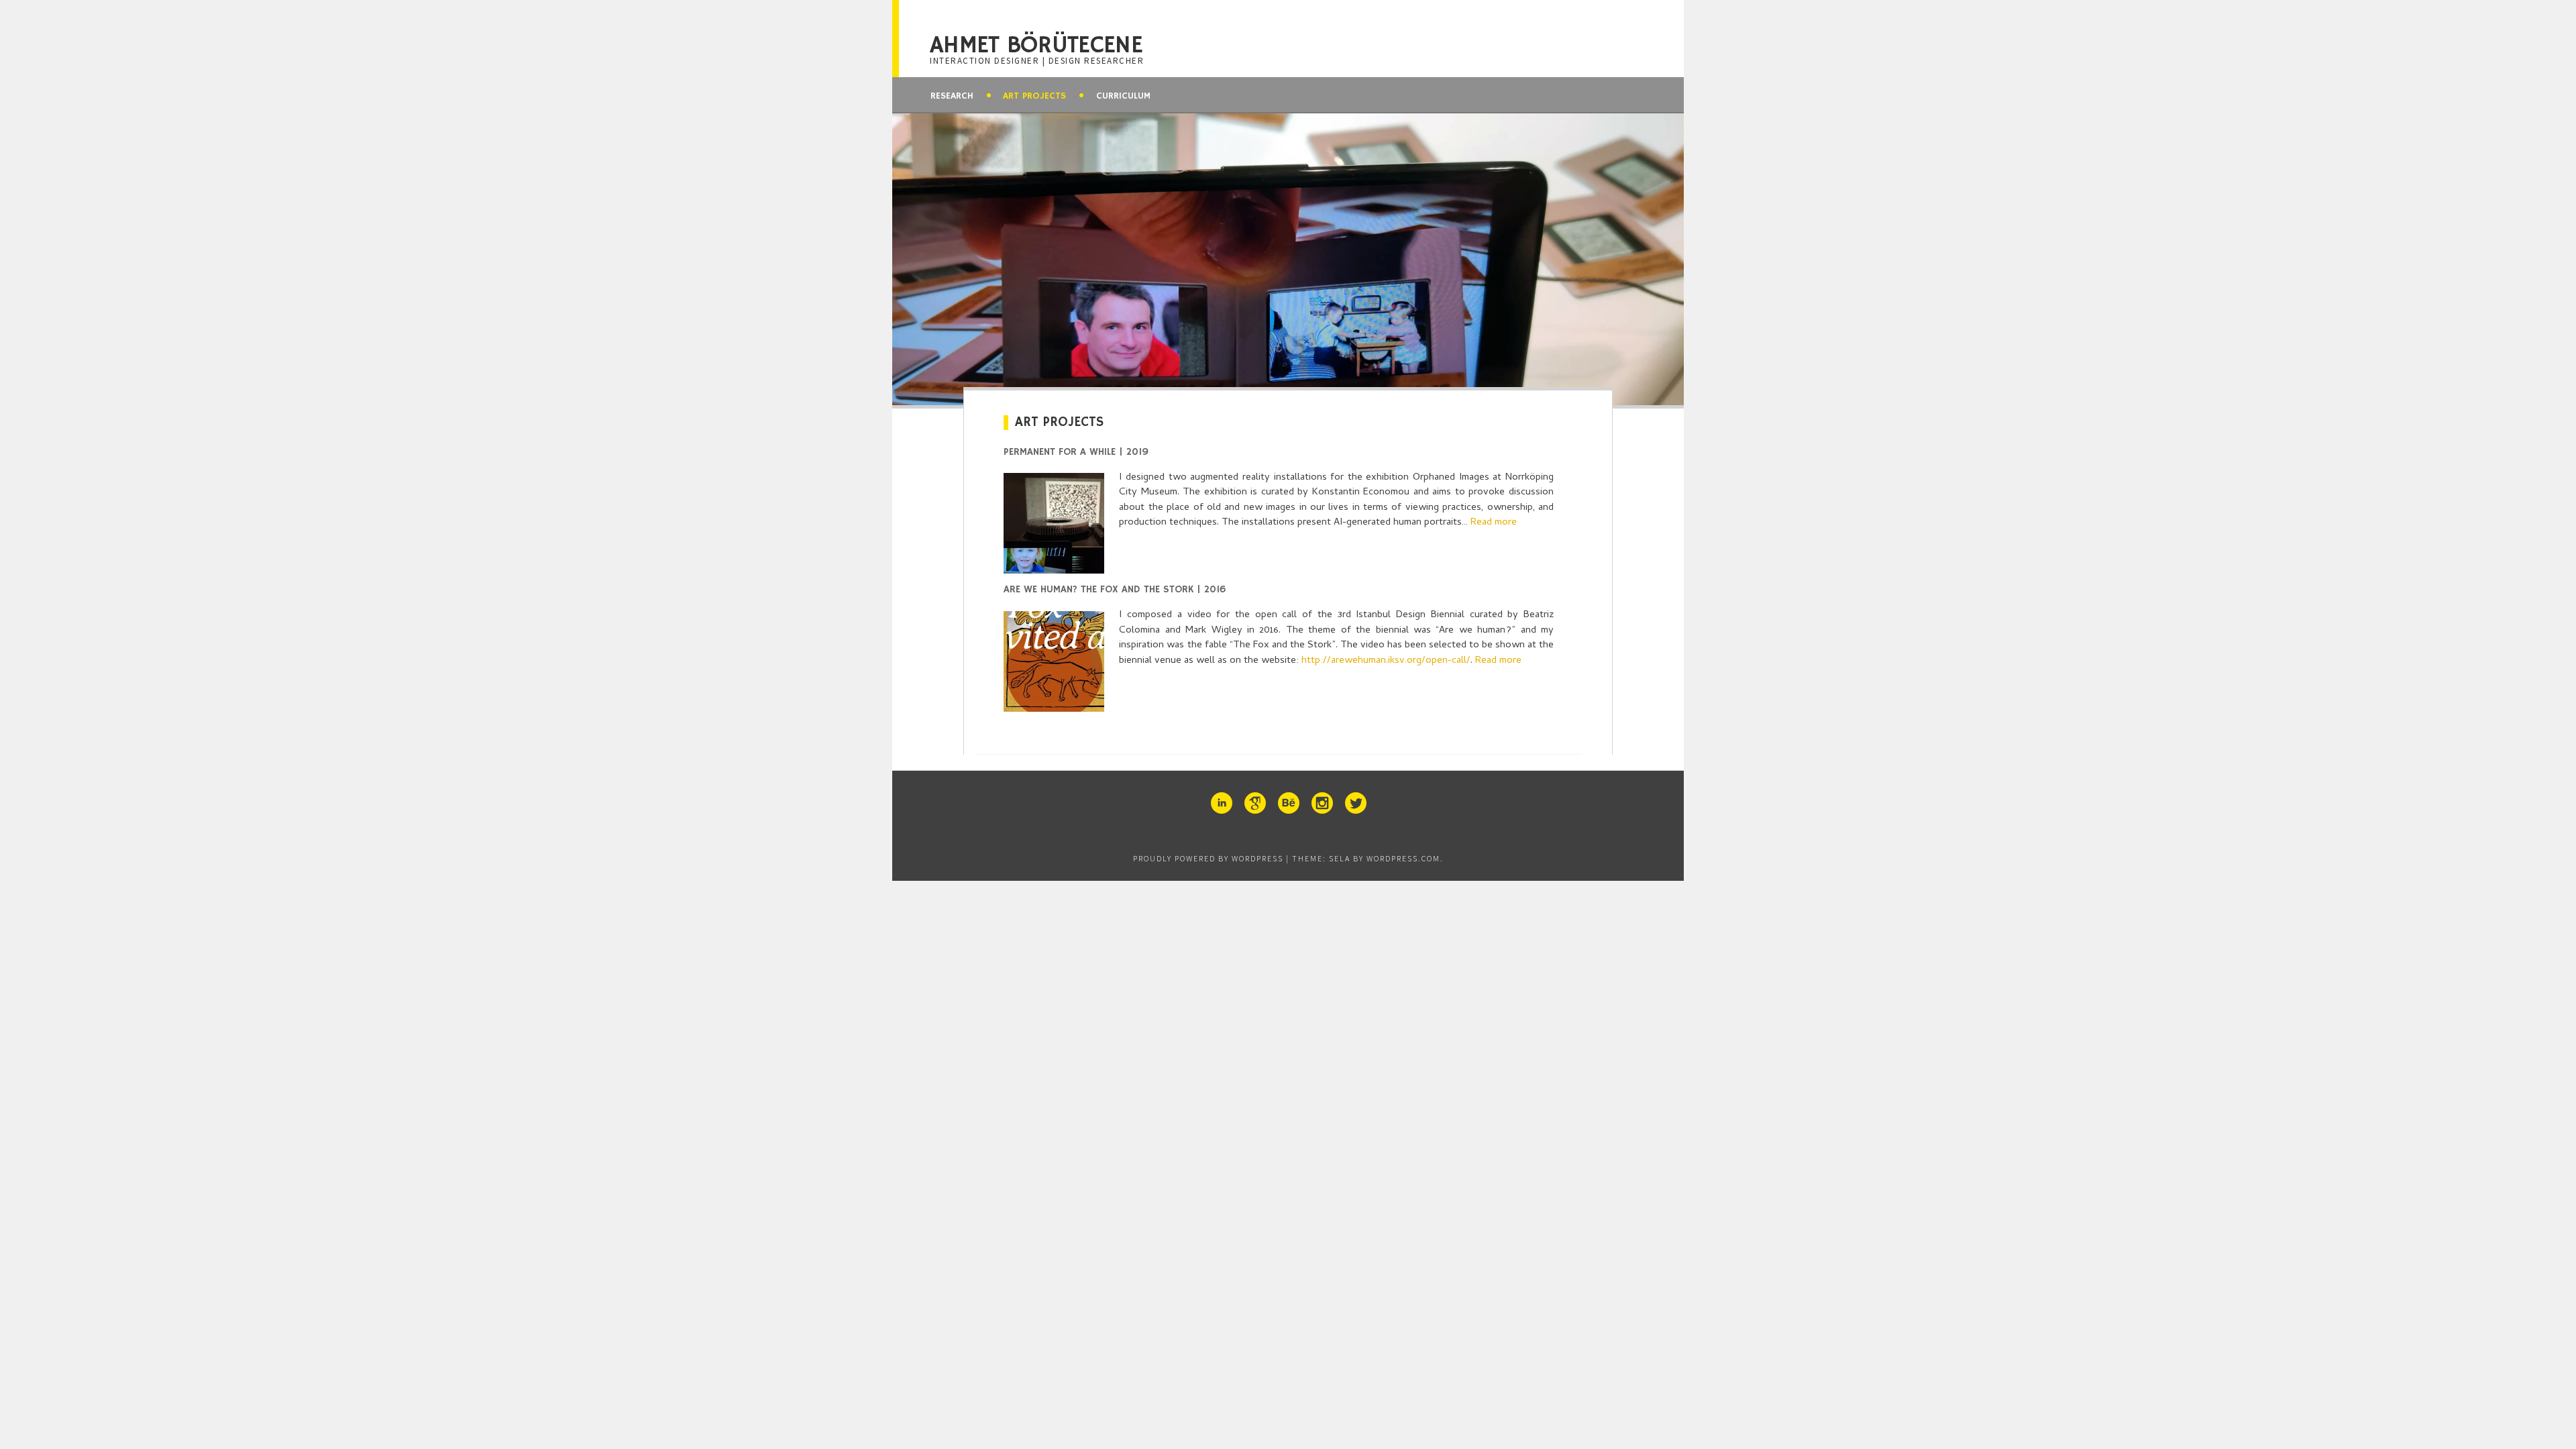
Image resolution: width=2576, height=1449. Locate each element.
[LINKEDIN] (1221, 803)
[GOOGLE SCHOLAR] (1254, 803)
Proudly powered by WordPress (1208, 858)
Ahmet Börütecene (1036, 46)
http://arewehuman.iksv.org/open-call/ (1386, 661)
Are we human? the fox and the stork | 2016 (1115, 589)
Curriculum (1123, 96)
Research (952, 96)
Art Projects (1034, 96)
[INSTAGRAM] (1322, 803)
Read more (1494, 523)
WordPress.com (1403, 858)
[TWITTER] (1355, 803)
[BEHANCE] (1288, 803)
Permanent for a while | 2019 (1076, 452)
